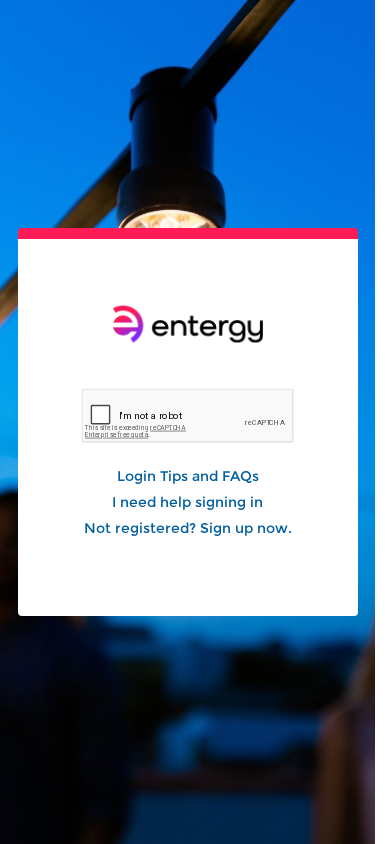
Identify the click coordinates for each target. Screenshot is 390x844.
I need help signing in (187, 502)
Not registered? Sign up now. (188, 528)
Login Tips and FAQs (188, 476)
